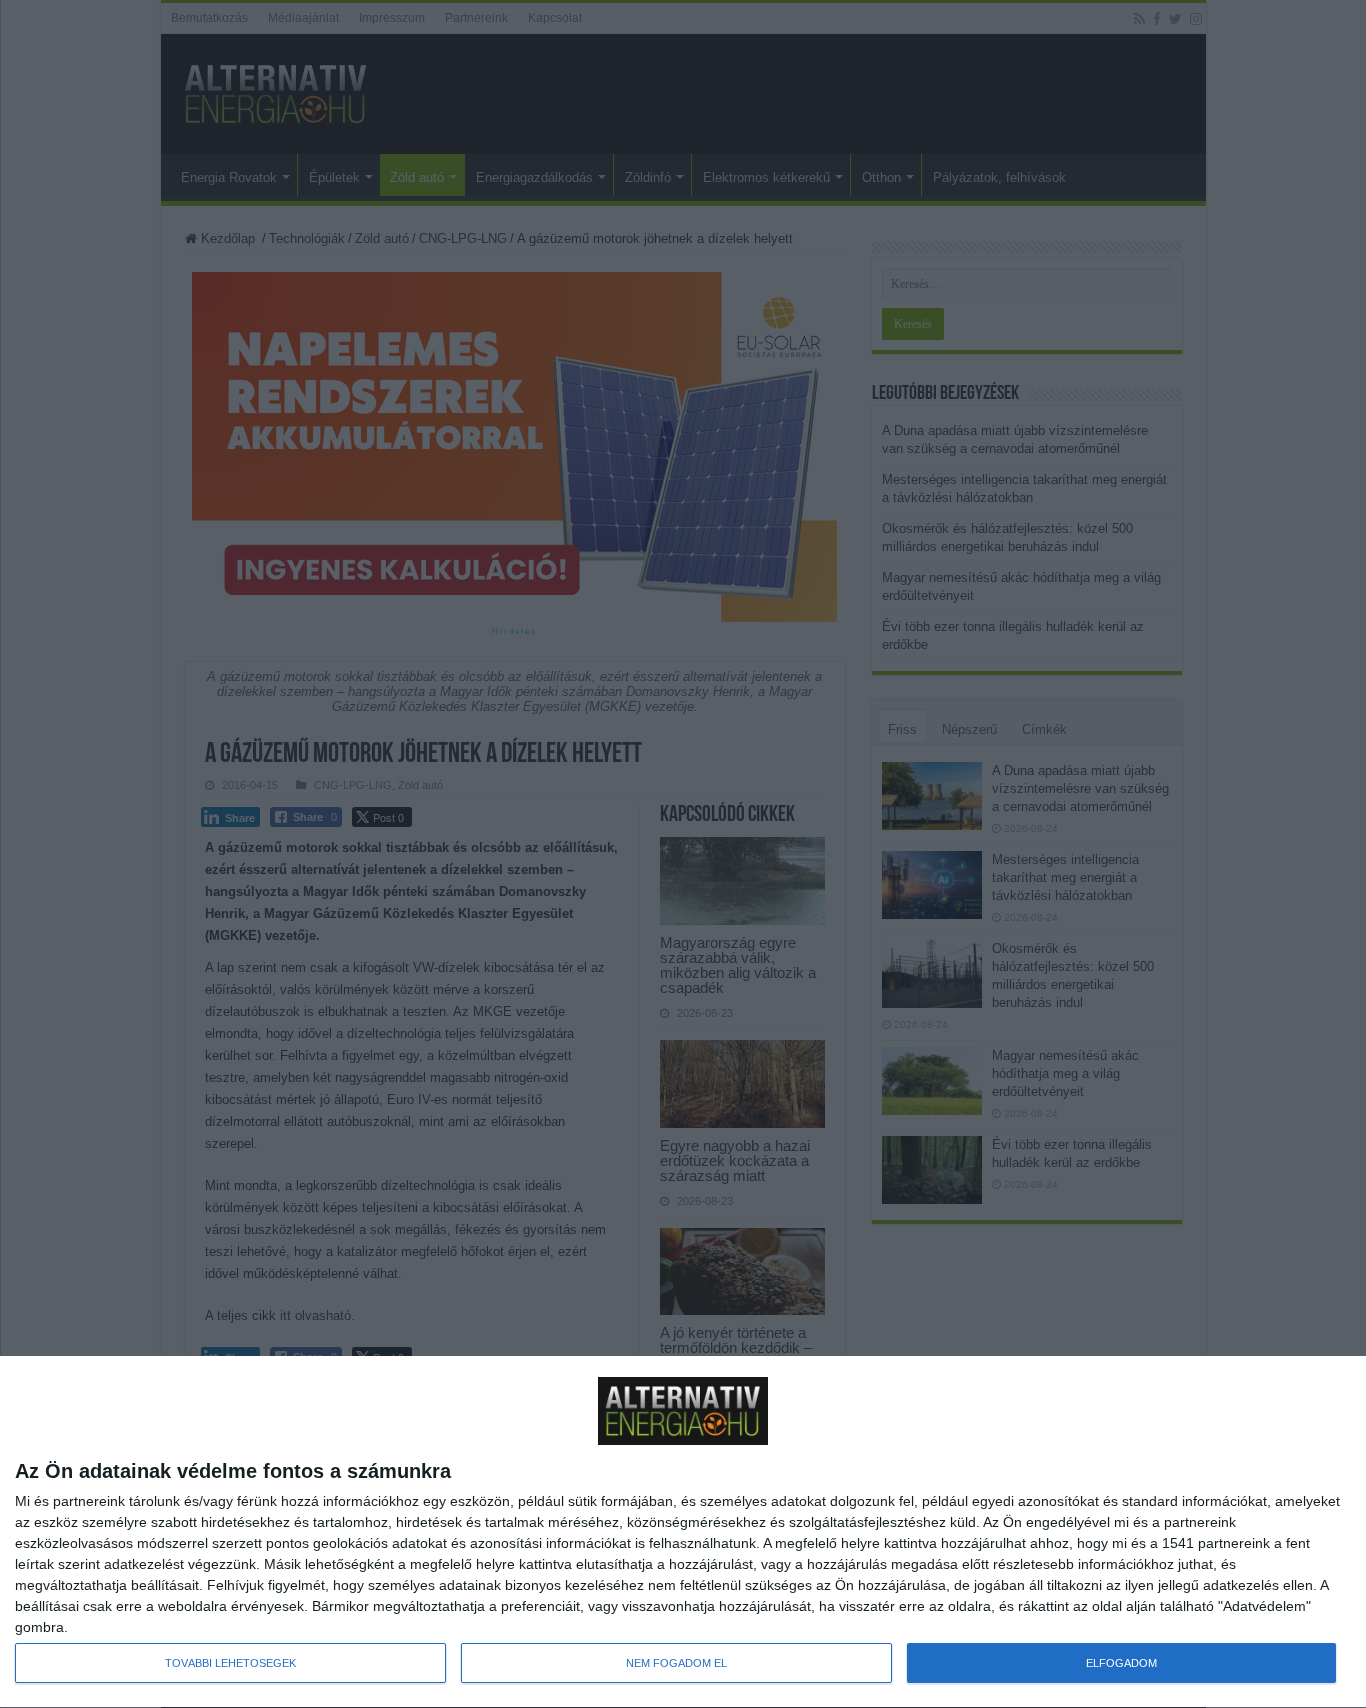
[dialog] (683, 1532)
